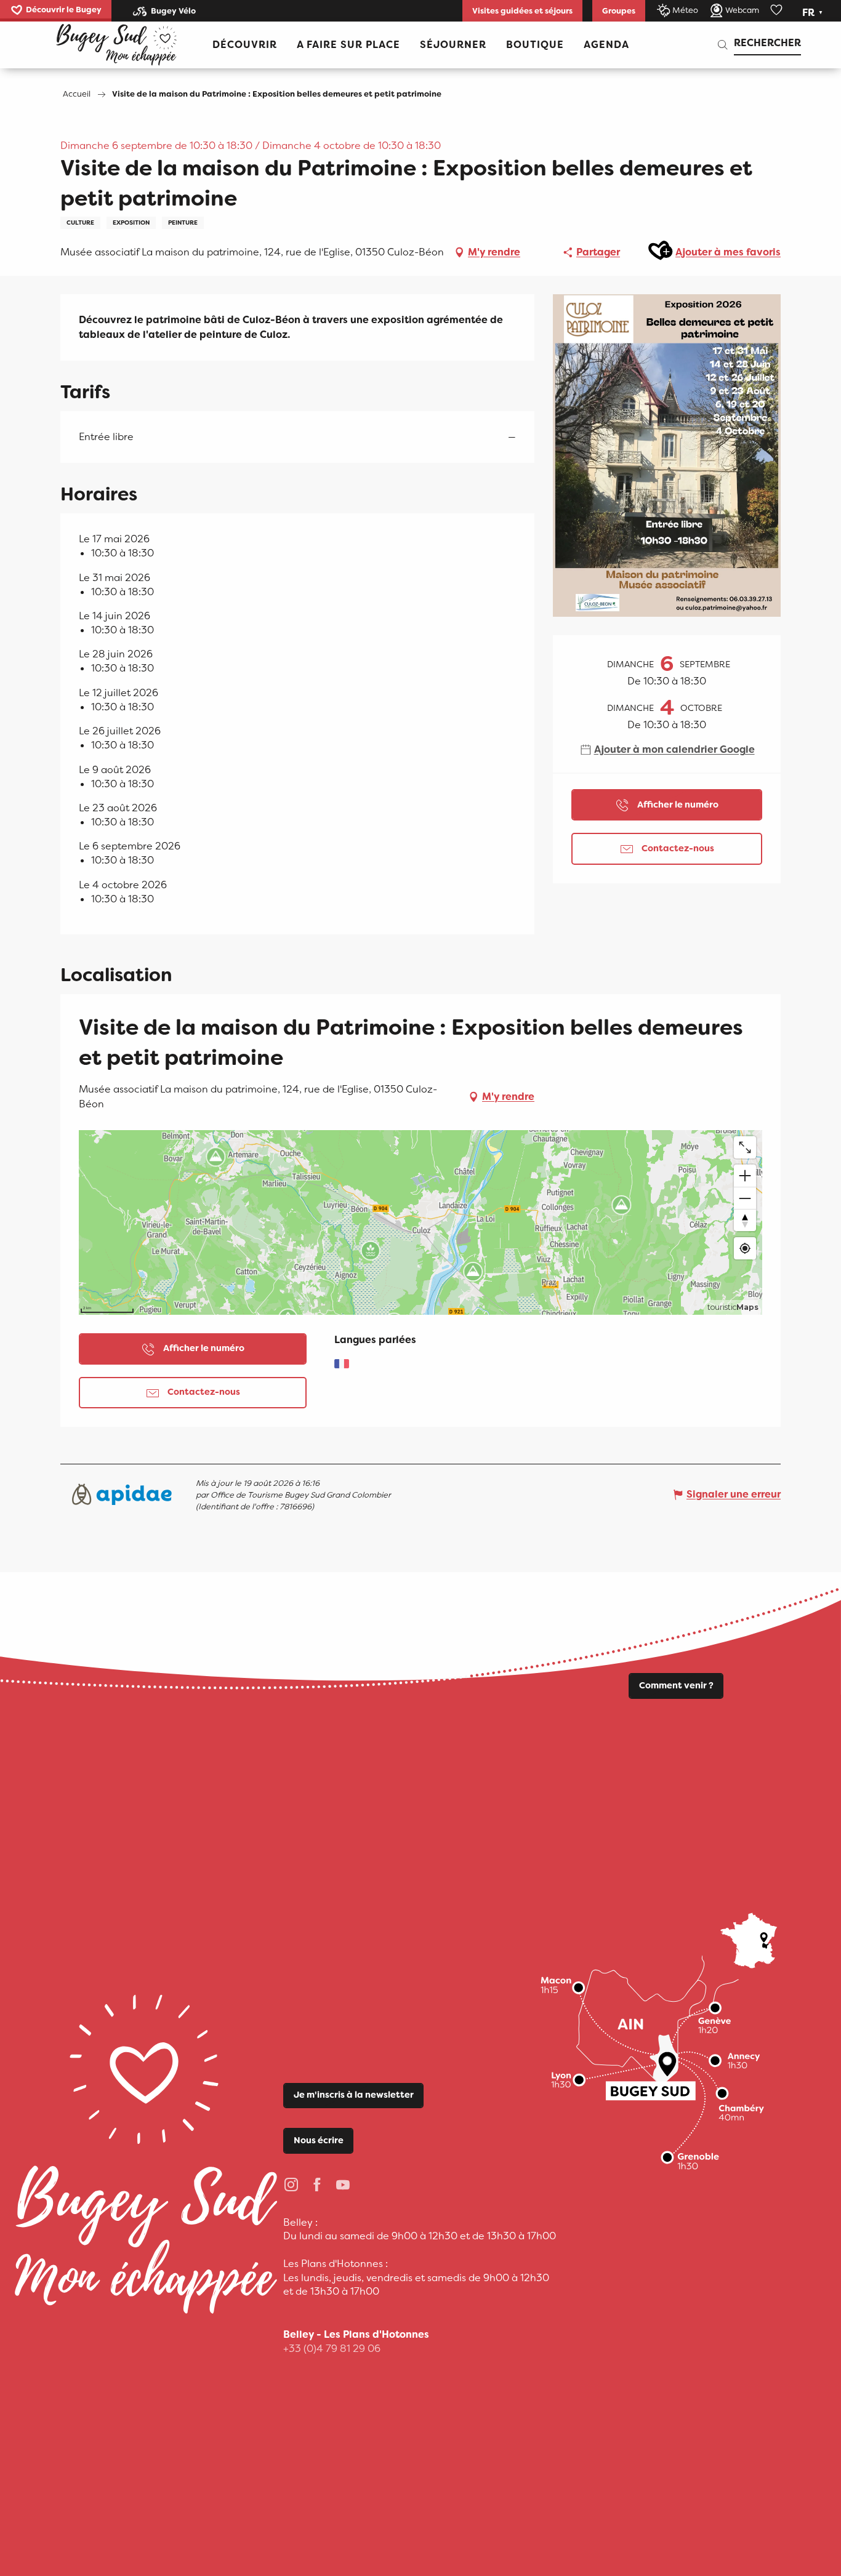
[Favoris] (778, 10)
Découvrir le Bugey (64, 10)
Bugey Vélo (173, 11)
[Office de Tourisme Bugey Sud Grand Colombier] (116, 45)
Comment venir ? (676, 1686)
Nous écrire (319, 2141)
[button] (814, 13)
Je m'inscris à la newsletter (354, 2095)
